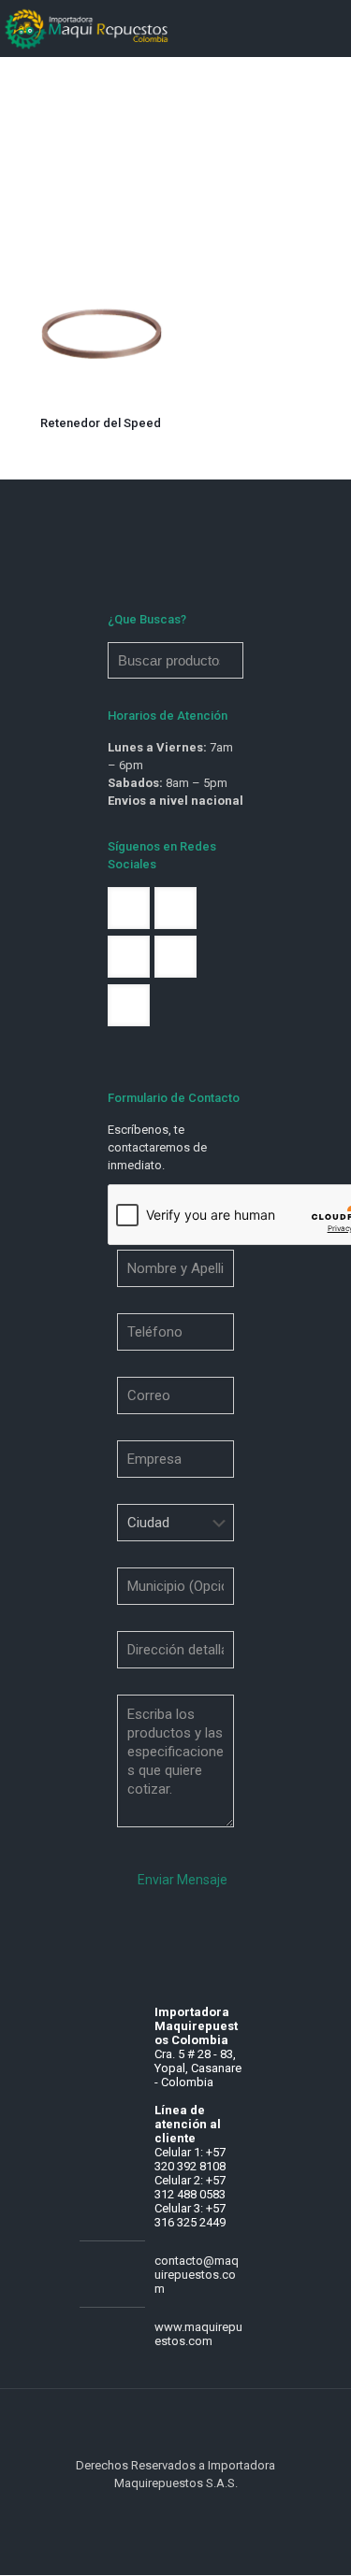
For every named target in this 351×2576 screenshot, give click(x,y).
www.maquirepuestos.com (198, 2334)
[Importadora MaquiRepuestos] (88, 28)
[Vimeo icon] (186, 2510)
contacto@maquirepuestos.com (197, 2275)
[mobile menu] (326, 28)
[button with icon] (129, 908)
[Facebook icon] (166, 2510)
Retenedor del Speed (101, 423)
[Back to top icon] (176, 2427)
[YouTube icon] (205, 2510)
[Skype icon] (146, 2510)
